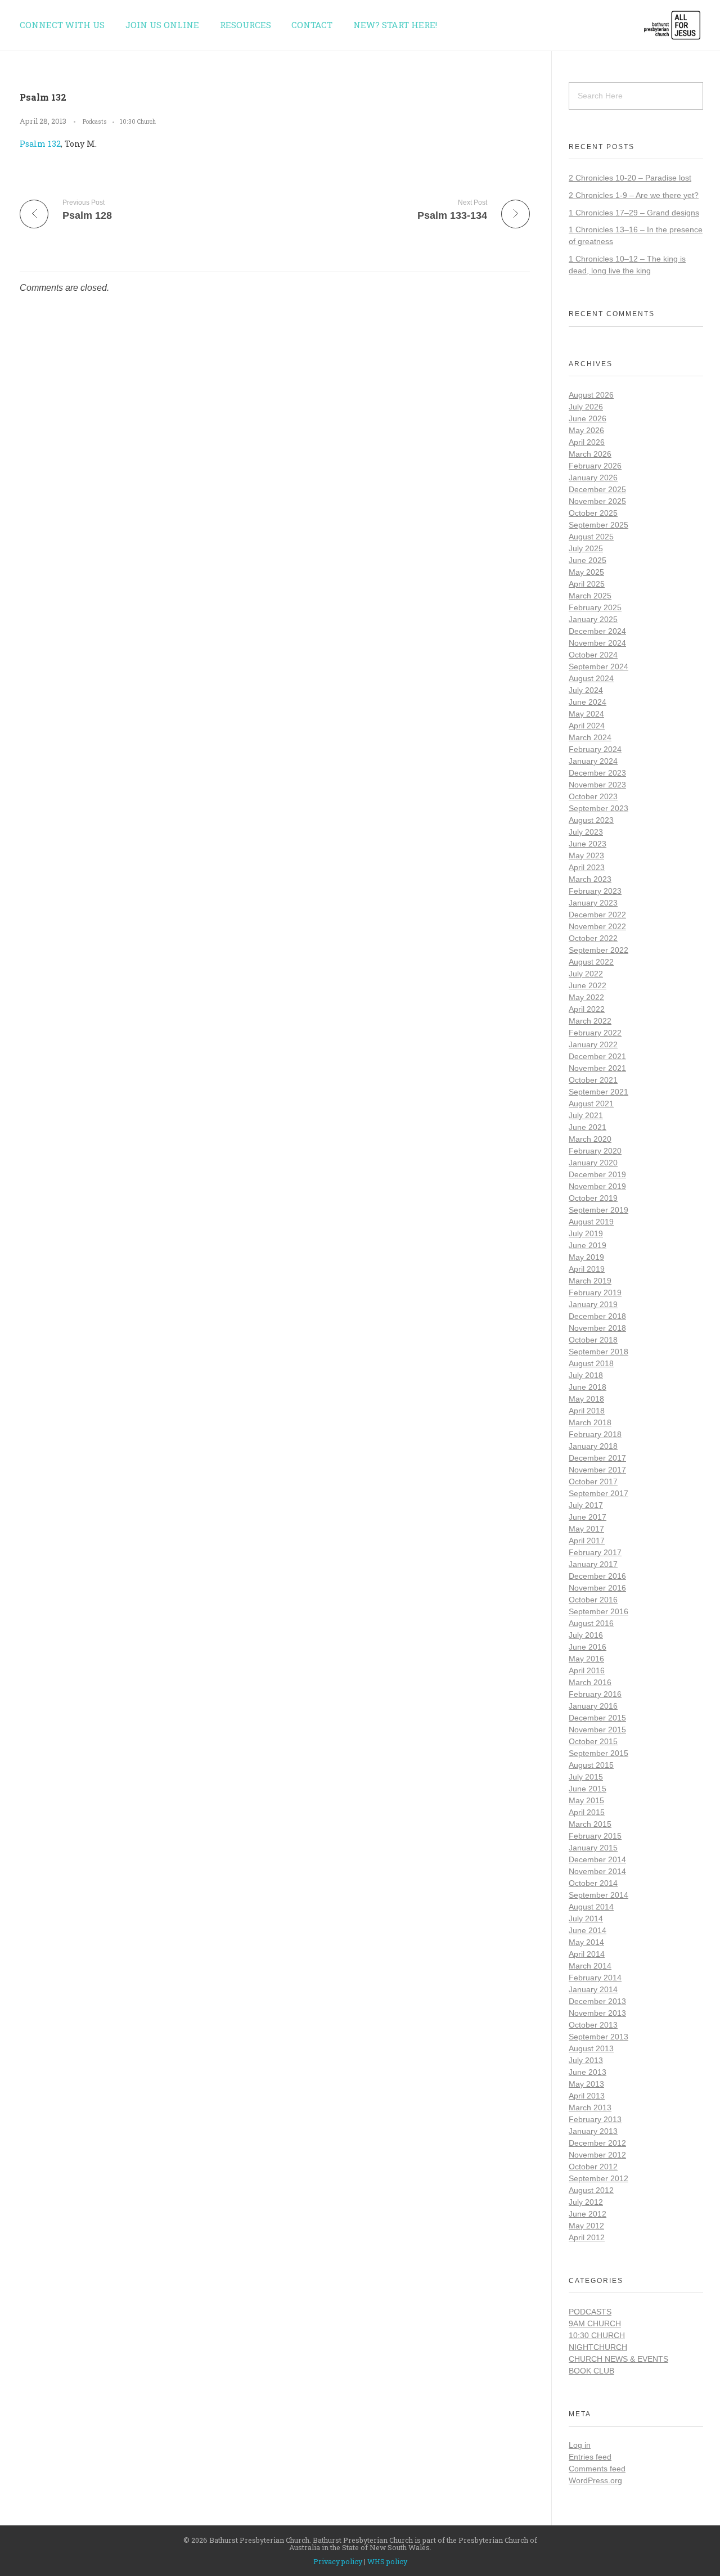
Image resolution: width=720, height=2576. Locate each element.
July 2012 (586, 2202)
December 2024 (597, 631)
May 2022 (586, 997)
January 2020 (593, 1163)
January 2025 (593, 619)
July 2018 (586, 1375)
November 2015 (597, 1730)
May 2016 (586, 1659)
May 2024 (586, 714)
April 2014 (587, 1954)
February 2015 (595, 1836)
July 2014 (586, 1919)
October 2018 (593, 1340)
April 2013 (587, 2096)
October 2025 (593, 513)
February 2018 (595, 1434)
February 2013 (595, 2119)
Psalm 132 (40, 144)
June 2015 (588, 1789)
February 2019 (595, 1292)
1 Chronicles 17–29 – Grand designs (634, 213)
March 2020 (590, 1139)
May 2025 (586, 572)
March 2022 (590, 1021)
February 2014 (595, 1978)
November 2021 (597, 1068)
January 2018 (593, 1446)
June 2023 (588, 844)
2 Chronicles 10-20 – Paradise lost (630, 178)
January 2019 (593, 1304)
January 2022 (593, 1044)
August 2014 (591, 1907)
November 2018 (597, 1328)
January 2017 (593, 1564)
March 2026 (590, 454)
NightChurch (598, 2347)
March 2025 (590, 596)
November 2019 (597, 1186)
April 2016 (587, 1670)
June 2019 (588, 1245)
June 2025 (588, 560)
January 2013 (593, 2131)
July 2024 (586, 690)
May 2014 (586, 1942)
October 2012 (593, 2167)
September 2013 (598, 2037)
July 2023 (586, 832)
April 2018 (587, 1411)
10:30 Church (138, 121)
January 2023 (593, 903)
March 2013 (590, 2107)
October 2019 (593, 1198)
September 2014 (598, 1895)
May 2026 (586, 430)
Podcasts (95, 121)
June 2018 (588, 1387)
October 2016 (593, 1600)
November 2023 (597, 785)
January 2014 (593, 1989)
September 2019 (598, 1210)
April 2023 (587, 867)
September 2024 (598, 666)
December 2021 (597, 1056)
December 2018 (597, 1316)
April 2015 (587, 1812)
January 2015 (593, 1848)
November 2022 (597, 926)
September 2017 (598, 1493)
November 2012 (597, 2155)
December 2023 (597, 773)
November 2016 (597, 1588)
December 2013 (597, 2001)
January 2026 (593, 478)
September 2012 (598, 2178)
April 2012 (587, 2237)
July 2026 (586, 407)
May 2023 (586, 855)
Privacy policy (338, 2561)
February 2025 (595, 607)
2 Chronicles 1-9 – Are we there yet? (634, 195)
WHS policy (387, 2561)
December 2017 (597, 1458)
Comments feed (597, 2469)
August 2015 (591, 1765)
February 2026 (595, 466)
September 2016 (598, 1611)
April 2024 (587, 726)
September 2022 (598, 950)
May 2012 (586, 2226)
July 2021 (586, 1115)
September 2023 (598, 808)
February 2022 (595, 1033)
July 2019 (586, 1233)
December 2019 (597, 1174)
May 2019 (586, 1257)
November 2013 (597, 2013)
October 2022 (593, 938)
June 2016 (588, 1647)
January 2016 (593, 1706)
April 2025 (587, 584)
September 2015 (598, 1753)
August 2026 (591, 395)
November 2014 (597, 1871)
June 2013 (588, 2072)
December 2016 (597, 1576)
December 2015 (597, 1718)
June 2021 (588, 1127)
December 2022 (597, 915)
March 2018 (590, 1422)
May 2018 (586, 1399)
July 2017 (586, 1505)
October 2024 (593, 655)
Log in (580, 2445)
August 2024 (591, 678)
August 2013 (591, 2048)
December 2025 (597, 489)
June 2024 (588, 702)
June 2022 (588, 985)
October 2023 (593, 796)
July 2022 (586, 974)
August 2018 (591, 1363)
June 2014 (588, 1930)
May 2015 (586, 1800)
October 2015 (593, 1741)
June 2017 (588, 1517)
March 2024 (590, 737)
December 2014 (597, 1859)
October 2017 (593, 1481)
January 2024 (593, 761)
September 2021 (598, 1092)
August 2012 (591, 2190)
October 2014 (593, 1883)
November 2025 (597, 501)
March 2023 (590, 879)
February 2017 (595, 1552)
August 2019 (591, 1222)
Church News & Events (618, 2359)
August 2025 (591, 537)
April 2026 (587, 442)
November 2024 (597, 643)
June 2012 (588, 2214)
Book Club (591, 2371)
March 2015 (590, 1824)
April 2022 (587, 1009)
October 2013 (593, 2025)
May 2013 (586, 2084)
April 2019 (587, 1269)
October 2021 (593, 1080)
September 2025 (598, 525)
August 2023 (591, 820)
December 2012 (597, 2143)
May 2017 (586, 1529)
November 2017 (597, 1470)
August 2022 (591, 962)
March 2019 (590, 1281)
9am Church (595, 2323)
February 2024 (595, 749)
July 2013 (586, 2060)
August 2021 (591, 1104)
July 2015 (586, 1777)
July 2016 (586, 1635)
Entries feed (590, 2457)
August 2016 (591, 1623)
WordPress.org (595, 2480)
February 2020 (595, 1151)
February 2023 (595, 891)
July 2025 (586, 548)
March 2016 (590, 1682)
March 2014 (590, 1966)
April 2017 (587, 1541)
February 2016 (595, 1694)
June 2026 (588, 418)
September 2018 (598, 1352)
